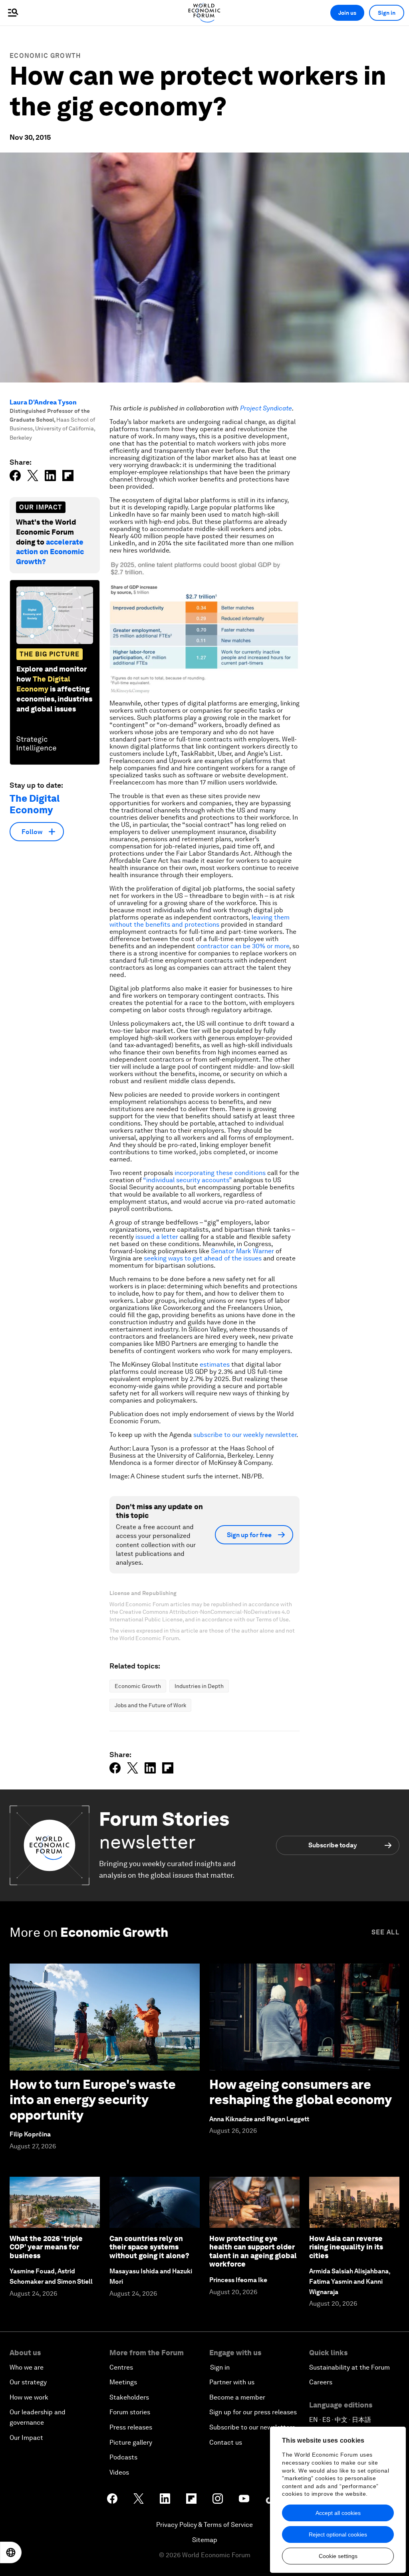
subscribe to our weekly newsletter (245, 1435)
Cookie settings (338, 2556)
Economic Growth (45, 56)
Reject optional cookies (338, 2534)
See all (385, 1932)
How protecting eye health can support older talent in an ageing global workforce (253, 2251)
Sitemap (205, 2540)
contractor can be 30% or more (243, 946)
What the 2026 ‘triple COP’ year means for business (46, 2247)
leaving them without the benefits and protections (200, 921)
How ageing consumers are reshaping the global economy (301, 2092)
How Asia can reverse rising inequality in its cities (346, 2247)
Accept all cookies (338, 2513)
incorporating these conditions (220, 1173)
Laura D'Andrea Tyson (43, 402)
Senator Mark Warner (242, 1251)
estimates (215, 1364)
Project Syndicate (266, 408)
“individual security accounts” (187, 1180)
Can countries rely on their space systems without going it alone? (149, 2247)
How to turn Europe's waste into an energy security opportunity (93, 2100)
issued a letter (157, 1237)
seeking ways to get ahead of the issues (203, 1258)
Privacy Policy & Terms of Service (204, 2525)
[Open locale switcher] (11, 2552)
